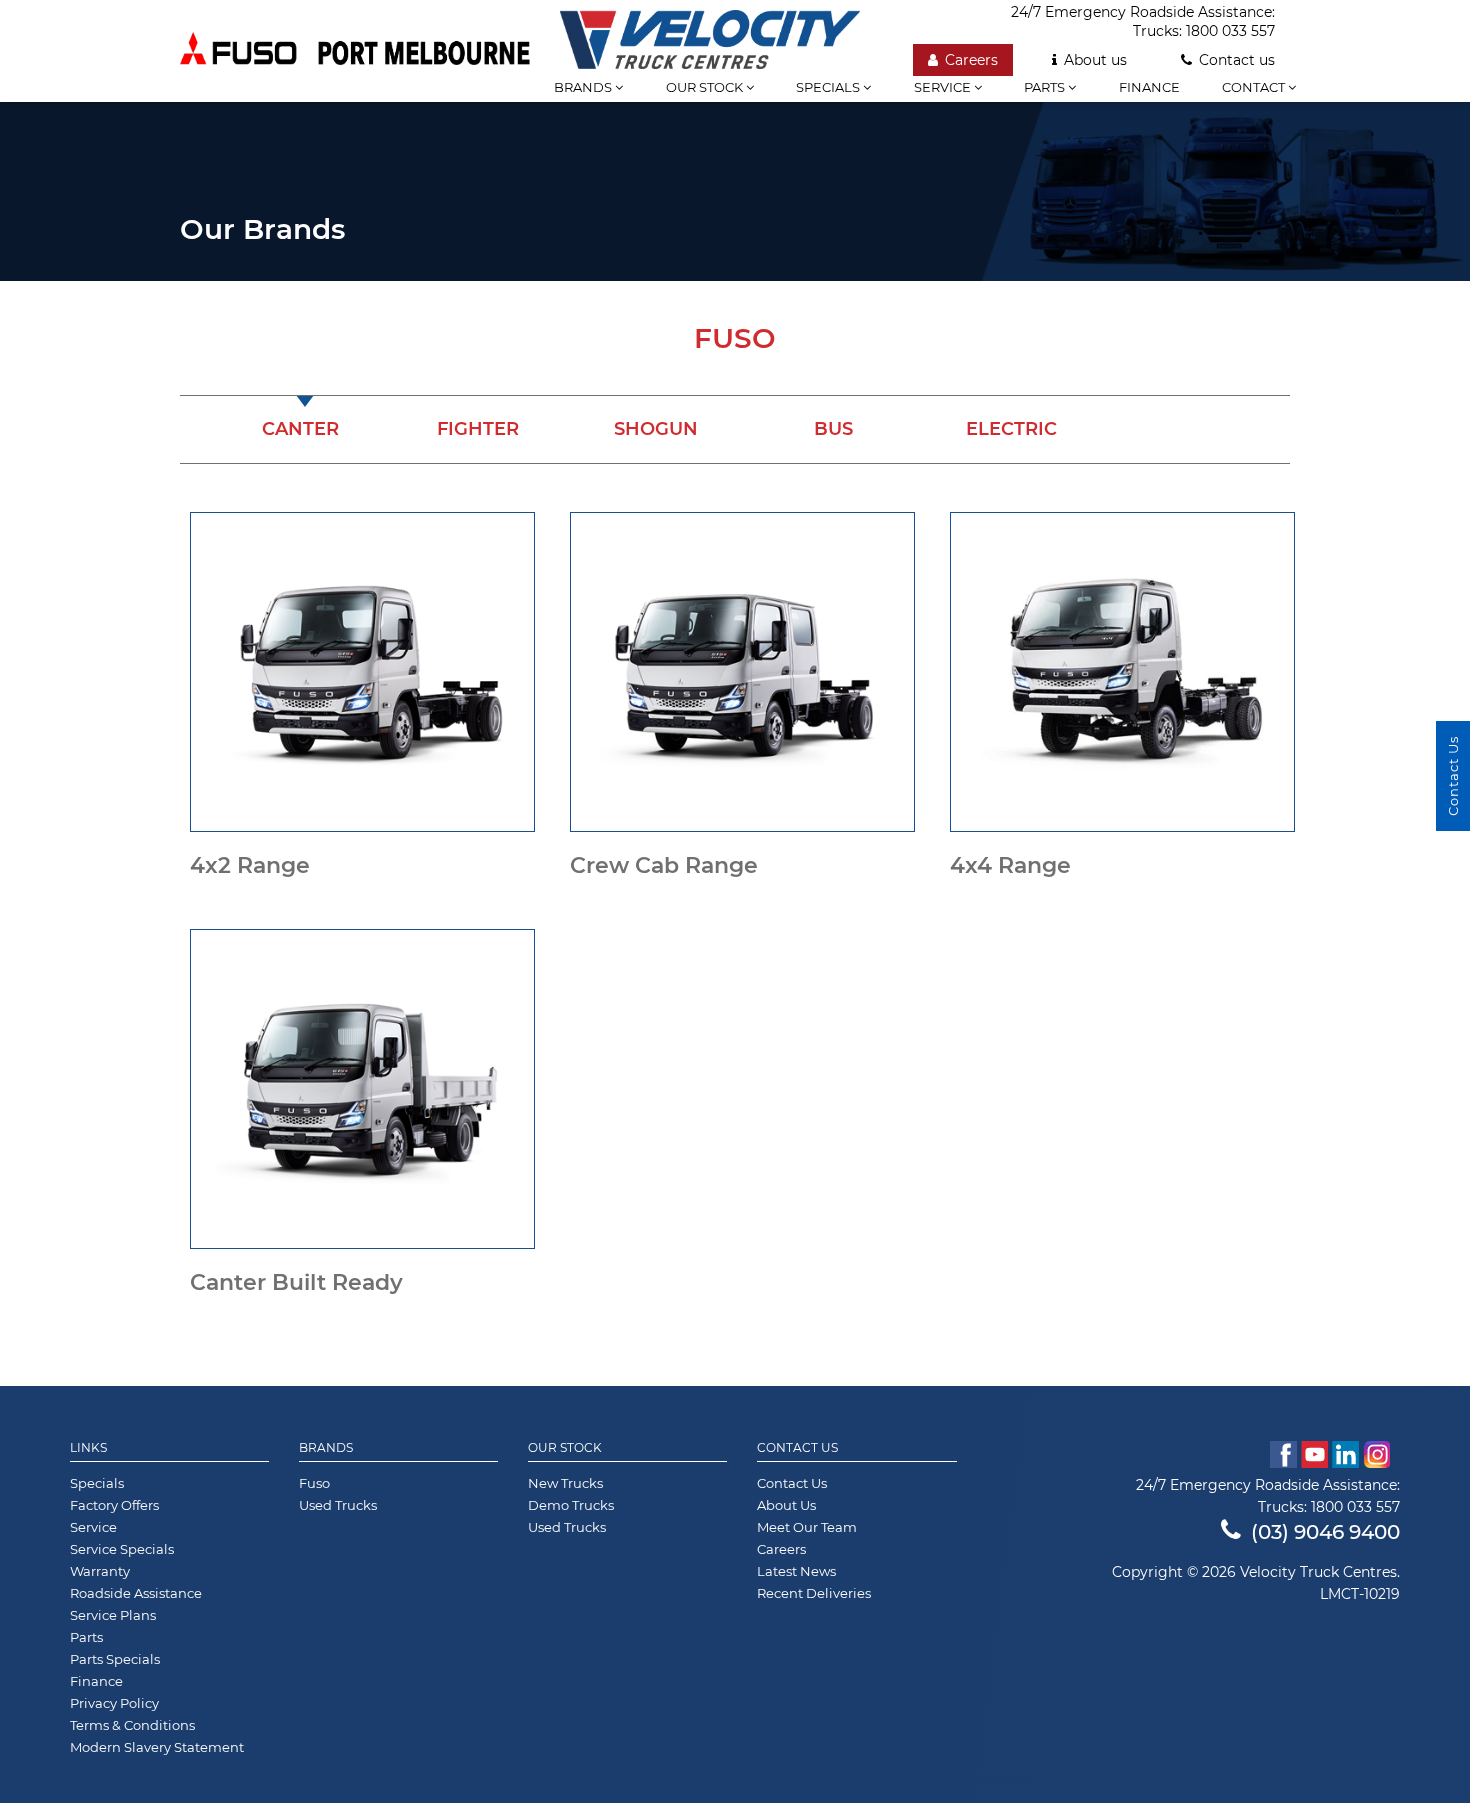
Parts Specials (115, 1659)
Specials (829, 87)
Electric (1011, 429)
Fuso (314, 1483)
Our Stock (565, 1448)
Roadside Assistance (136, 1593)
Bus (833, 429)
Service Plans (113, 1615)
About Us (786, 1505)
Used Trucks (338, 1505)
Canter (300, 429)
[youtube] (1314, 1454)
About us (1095, 60)
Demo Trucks (571, 1505)
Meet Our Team (807, 1527)
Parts (1046, 87)
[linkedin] (1345, 1454)
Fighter (478, 429)
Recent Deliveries (814, 1593)
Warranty (100, 1571)
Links (88, 1448)
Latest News (796, 1571)
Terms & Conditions (132, 1725)
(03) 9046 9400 (1325, 1532)
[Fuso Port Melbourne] (355, 51)
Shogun (656, 429)
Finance (1149, 87)
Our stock (706, 87)
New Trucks (565, 1483)
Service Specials (122, 1549)
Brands (326, 1448)
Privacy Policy (114, 1703)
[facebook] (1283, 1454)
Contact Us (797, 1448)
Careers (971, 60)
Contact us (1237, 60)
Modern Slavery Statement (157, 1747)
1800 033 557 (1230, 31)
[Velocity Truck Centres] (710, 34)
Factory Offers (114, 1505)
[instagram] (1381, 1454)
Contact (1255, 87)
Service (944, 87)
